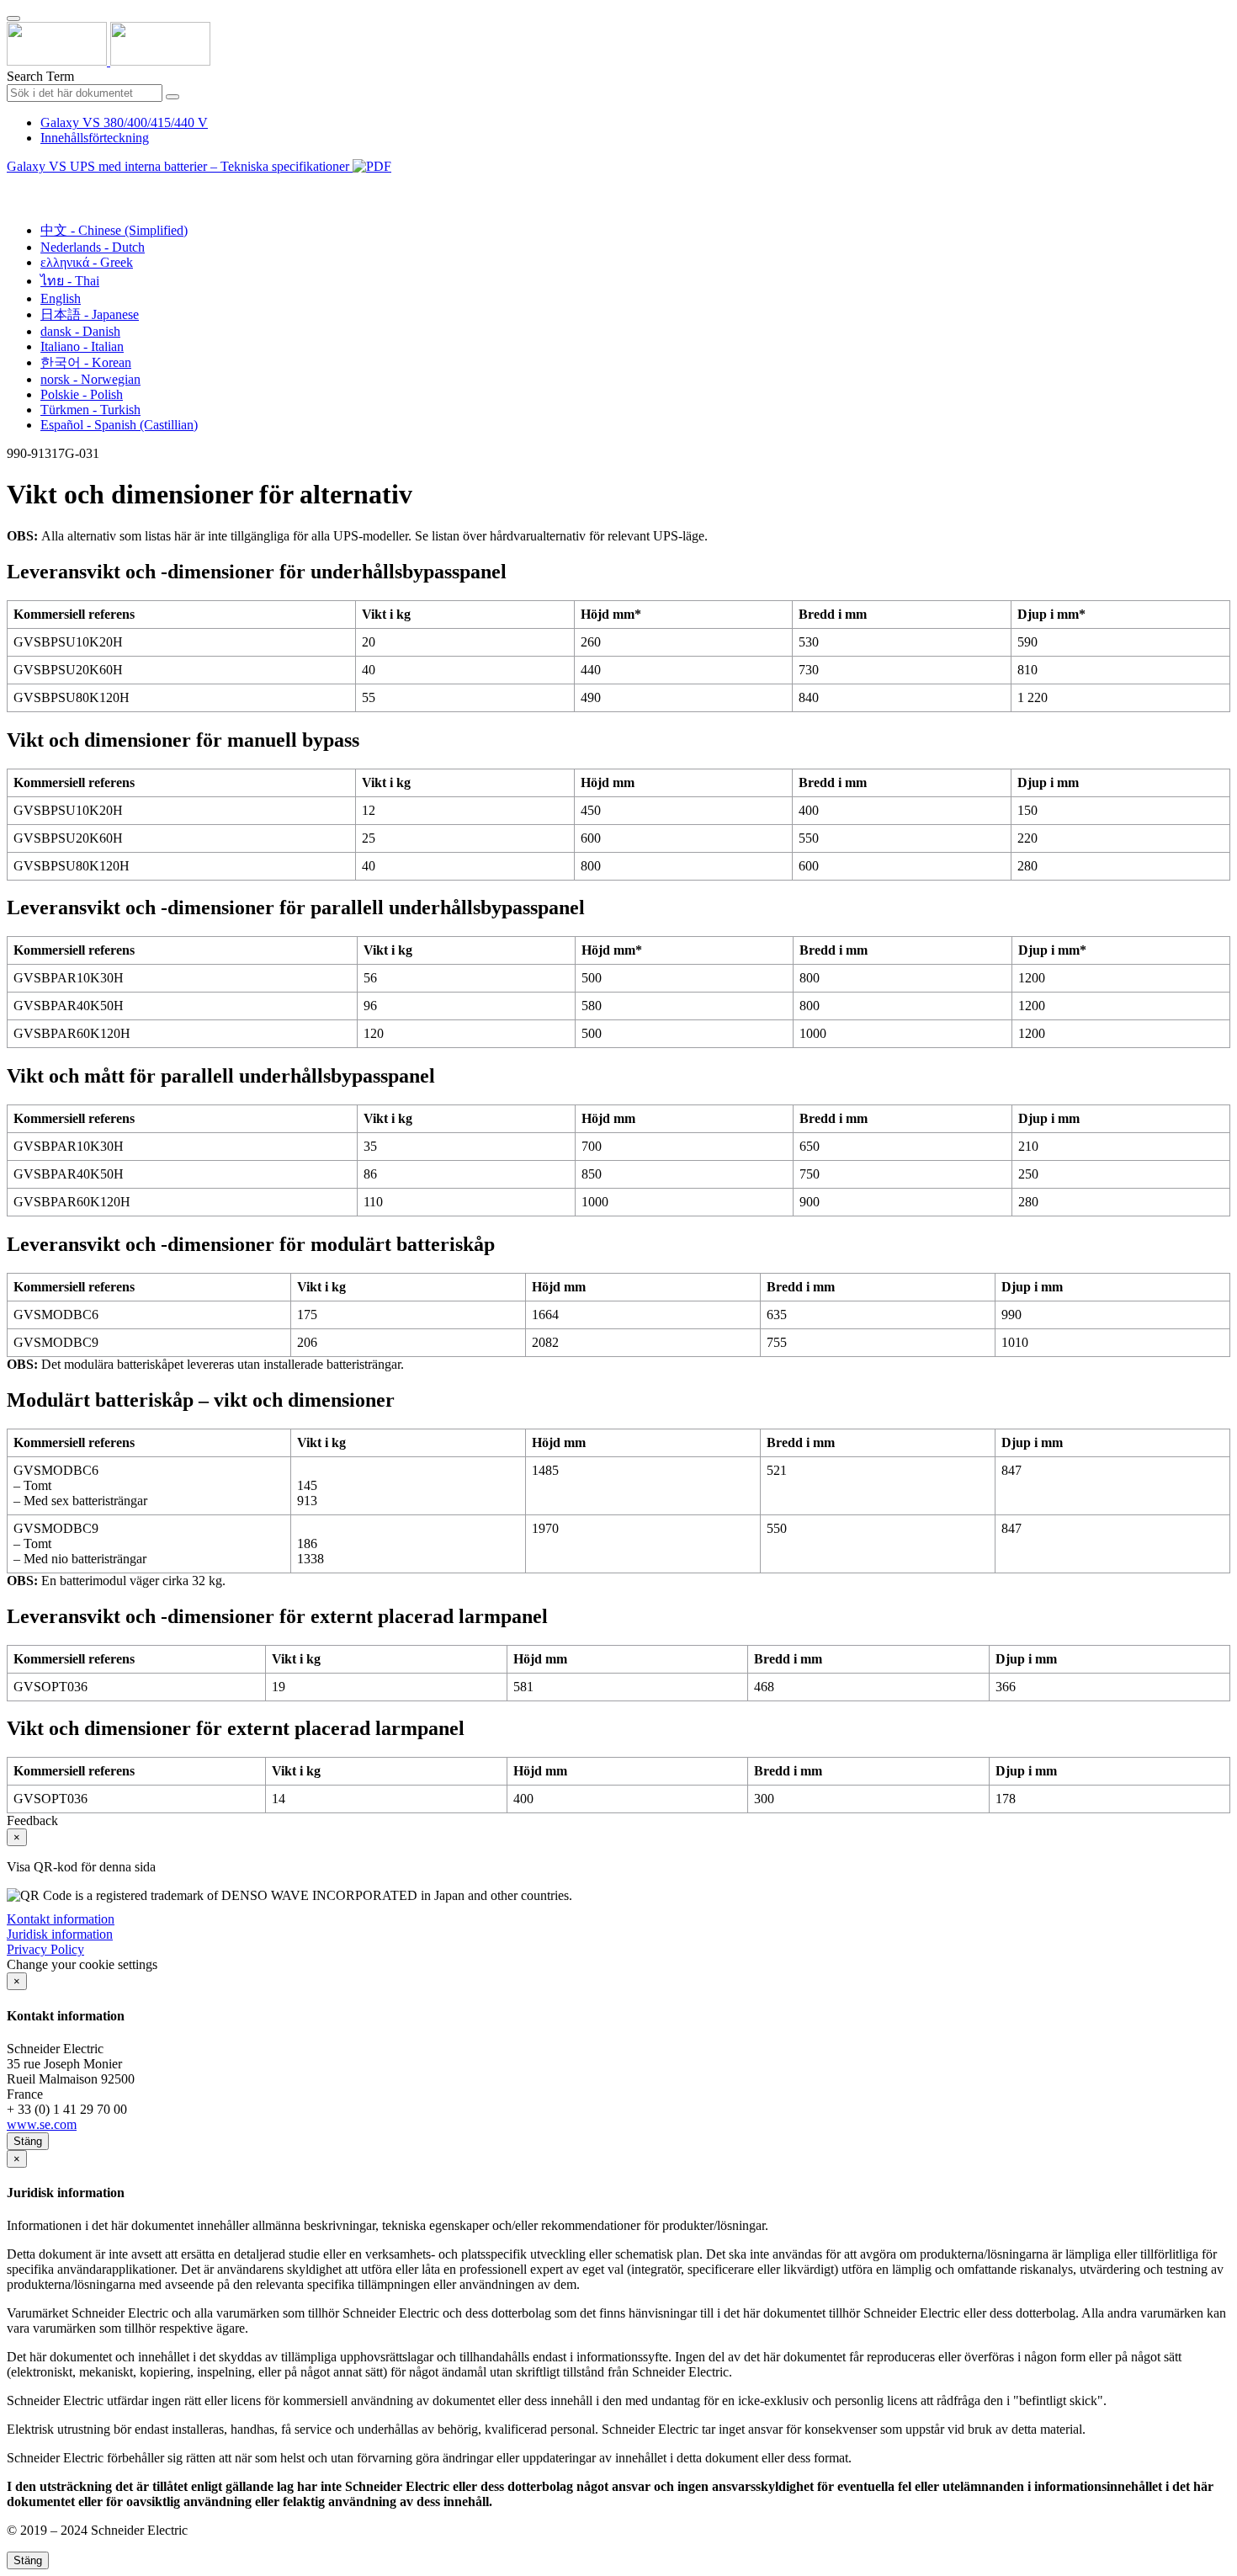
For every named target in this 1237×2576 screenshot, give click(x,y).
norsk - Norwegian (90, 379)
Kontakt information (61, 1919)
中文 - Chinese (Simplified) (114, 230)
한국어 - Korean (86, 362)
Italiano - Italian (82, 346)
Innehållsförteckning (95, 138)
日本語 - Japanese (90, 314)
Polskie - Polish (82, 394)
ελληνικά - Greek (87, 262)
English (61, 298)
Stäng (28, 2141)
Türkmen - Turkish (90, 410)
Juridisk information (60, 1934)
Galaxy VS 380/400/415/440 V (124, 122)
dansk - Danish (80, 331)
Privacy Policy (45, 1949)
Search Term (40, 76)
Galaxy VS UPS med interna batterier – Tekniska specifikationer (180, 166)
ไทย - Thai (70, 281)
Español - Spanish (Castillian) (119, 425)
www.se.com (42, 2124)
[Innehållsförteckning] (13, 186)
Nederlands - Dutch (93, 247)
